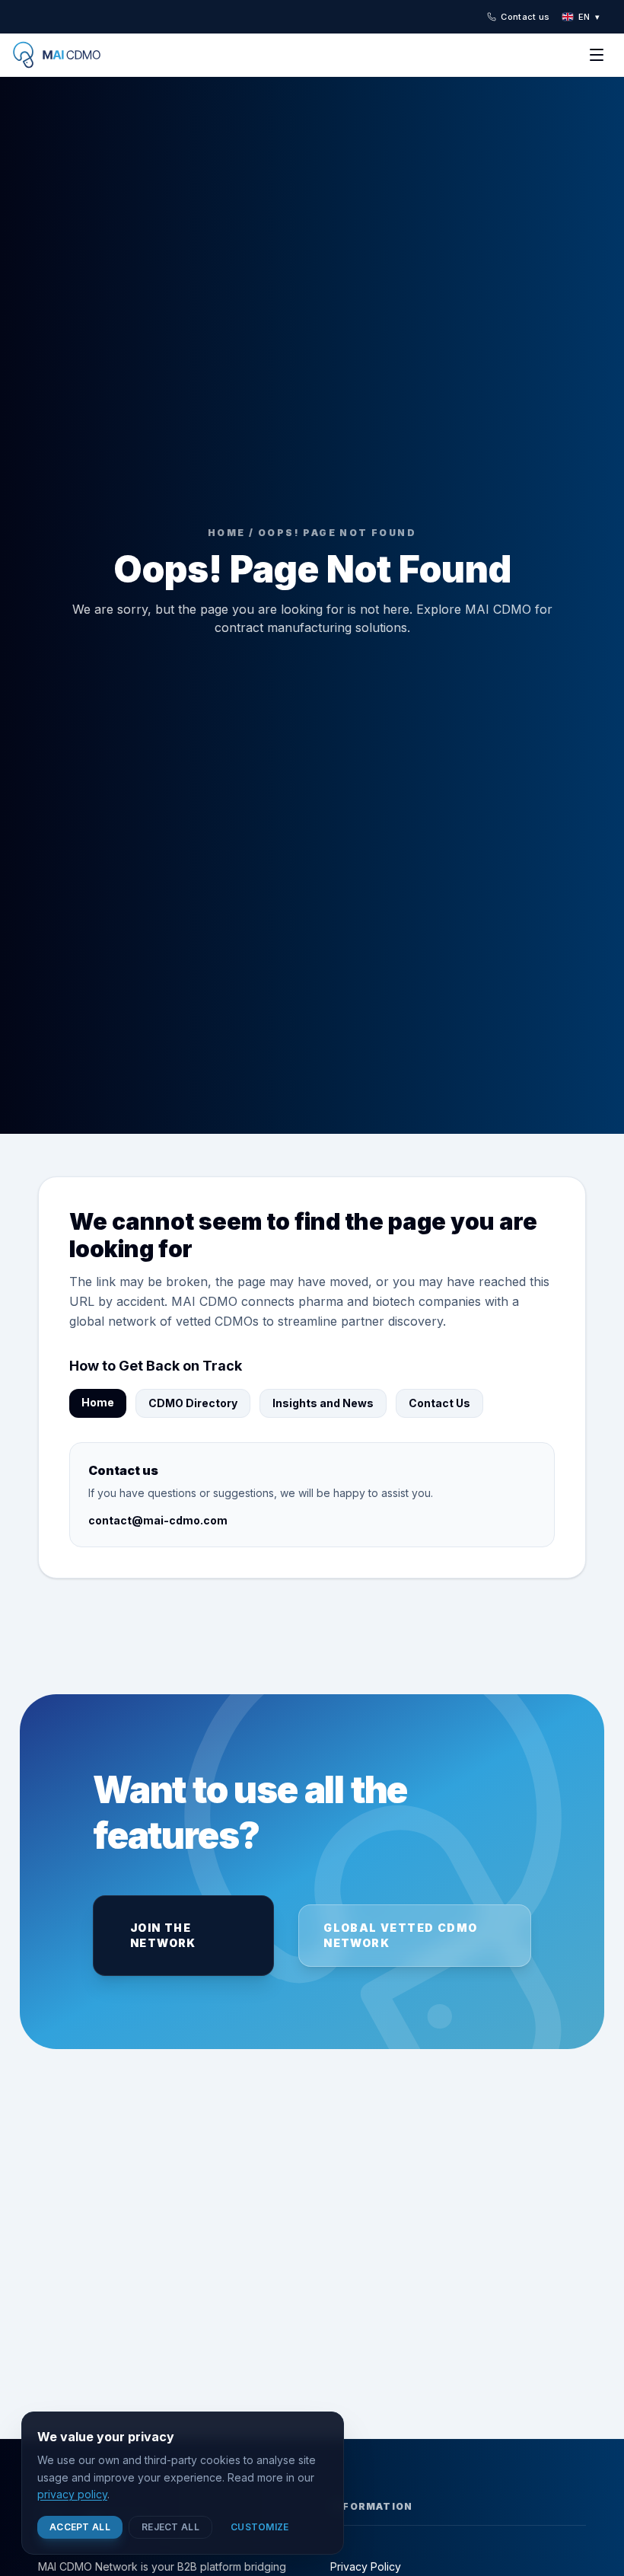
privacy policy (72, 2494)
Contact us (525, 17)
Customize (260, 2527)
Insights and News (323, 1403)
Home (98, 1402)
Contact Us (439, 1403)
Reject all (170, 2527)
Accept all (80, 2527)
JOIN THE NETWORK (163, 1935)
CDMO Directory (193, 1403)
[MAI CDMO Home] (67, 55)
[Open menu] (597, 55)
